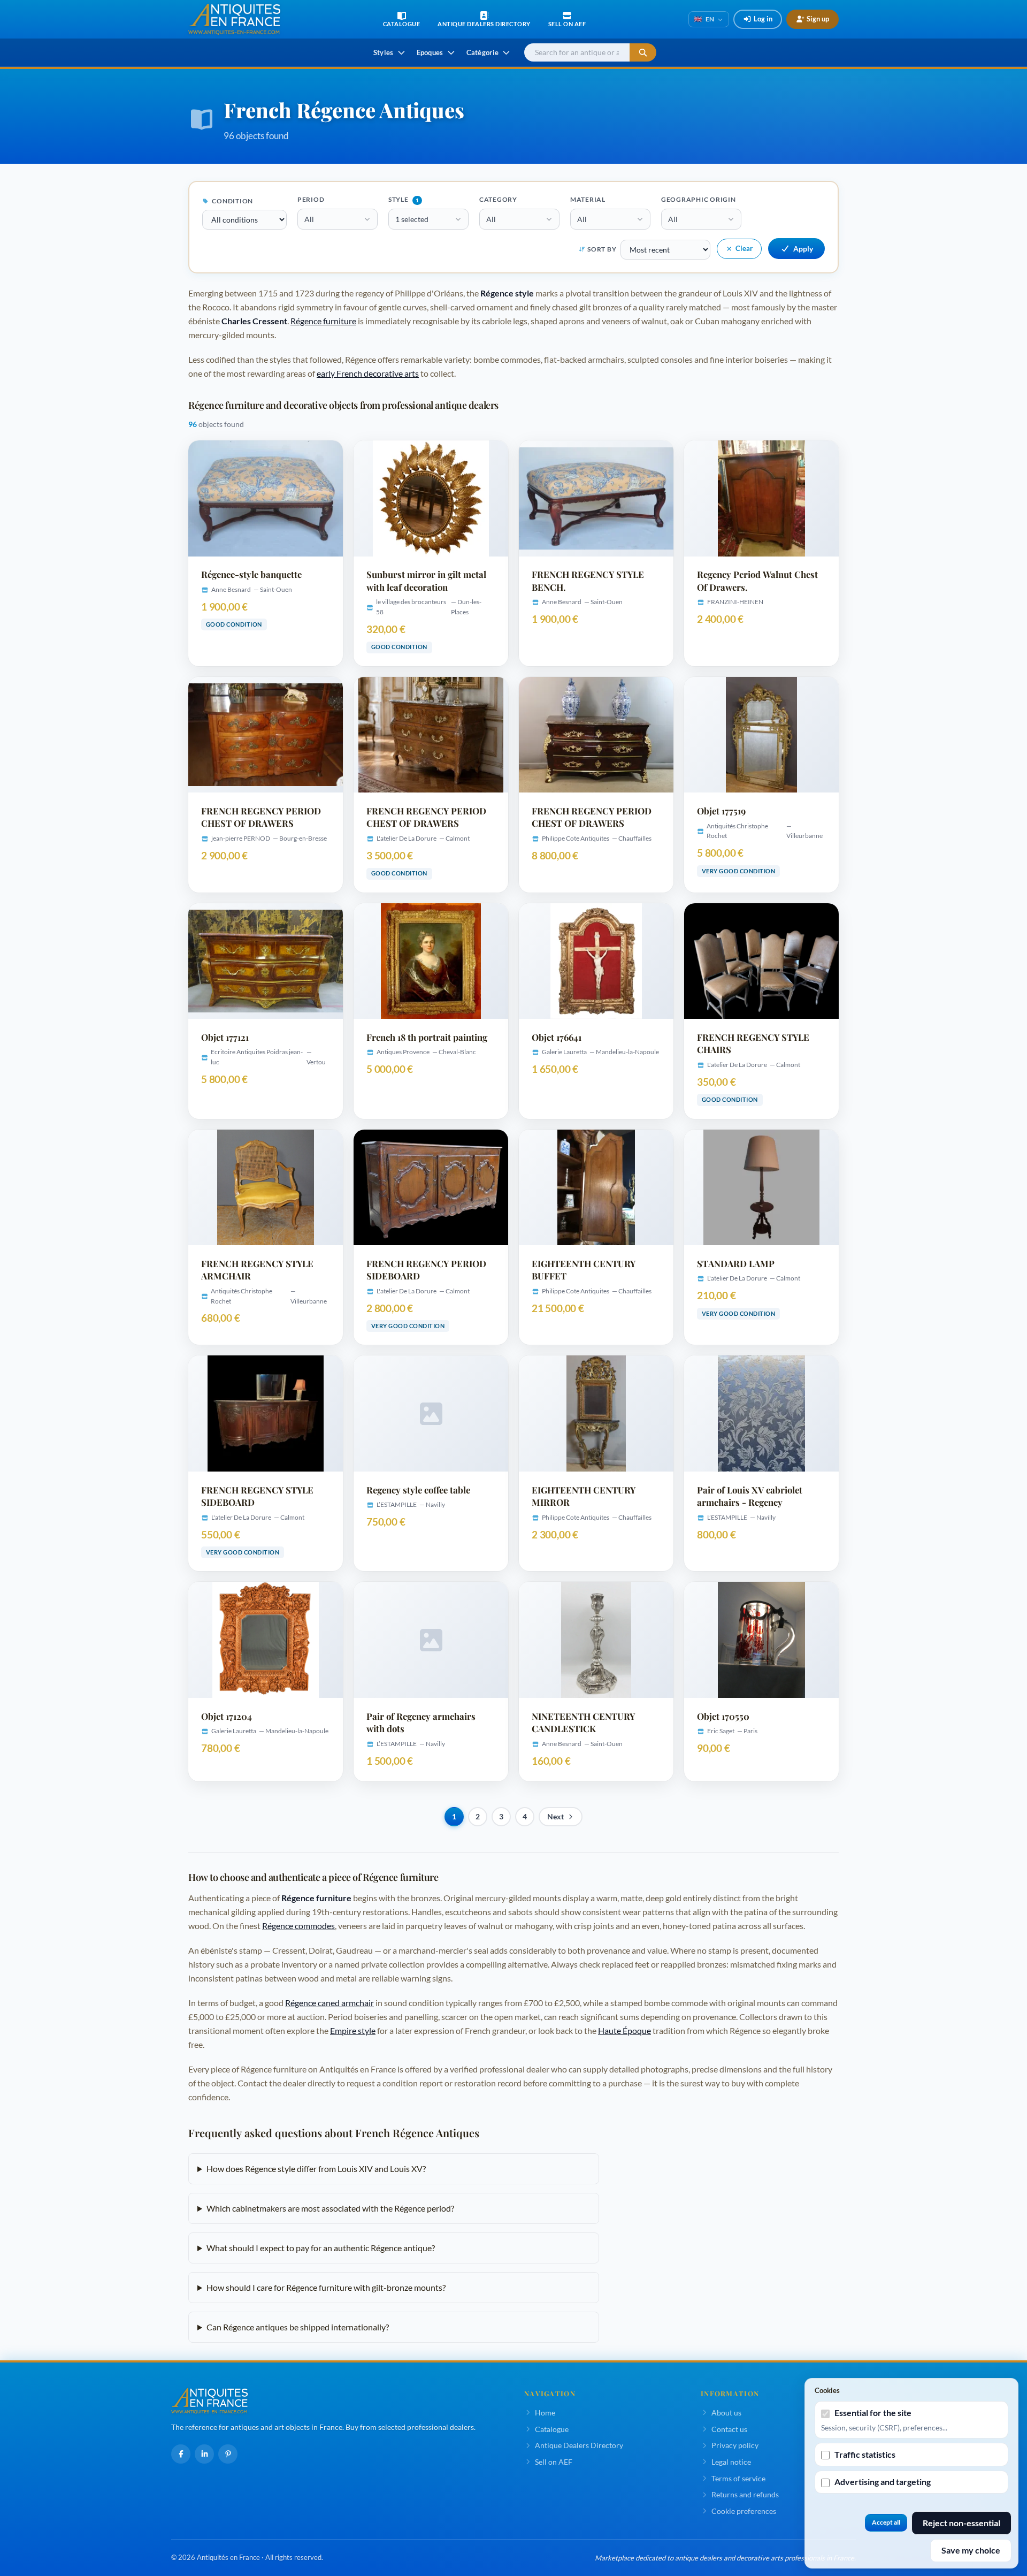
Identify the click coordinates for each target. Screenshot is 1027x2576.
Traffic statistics (865, 2454)
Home (545, 2413)
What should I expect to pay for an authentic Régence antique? (321, 2248)
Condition (232, 201)
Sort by (602, 249)
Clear (744, 248)
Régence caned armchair (329, 2003)
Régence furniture (323, 321)
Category (498, 199)
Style (404, 199)
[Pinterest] (228, 2454)
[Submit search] (643, 53)
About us (726, 2413)
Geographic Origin (699, 199)
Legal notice (731, 2462)
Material (588, 199)
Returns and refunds (745, 2494)
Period (311, 199)
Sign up (818, 19)
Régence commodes (298, 1926)
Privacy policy (735, 2445)
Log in (763, 19)
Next (555, 1817)
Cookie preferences (744, 2511)
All (309, 219)
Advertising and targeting (883, 2482)
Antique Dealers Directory (579, 2445)
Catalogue (552, 2429)
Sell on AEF (554, 2462)
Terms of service (738, 2478)
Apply (803, 249)
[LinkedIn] (204, 2454)
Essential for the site (873, 2413)
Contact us (729, 2429)
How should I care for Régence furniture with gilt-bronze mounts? (326, 2287)
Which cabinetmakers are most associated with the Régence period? (330, 2208)
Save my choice (971, 2550)
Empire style (353, 2030)
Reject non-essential (961, 2523)
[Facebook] (181, 2454)
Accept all (886, 2522)
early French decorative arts (368, 373)
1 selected (412, 219)
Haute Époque (624, 2030)
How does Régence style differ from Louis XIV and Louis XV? (316, 2169)
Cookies (827, 2390)
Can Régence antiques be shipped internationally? (298, 2327)
